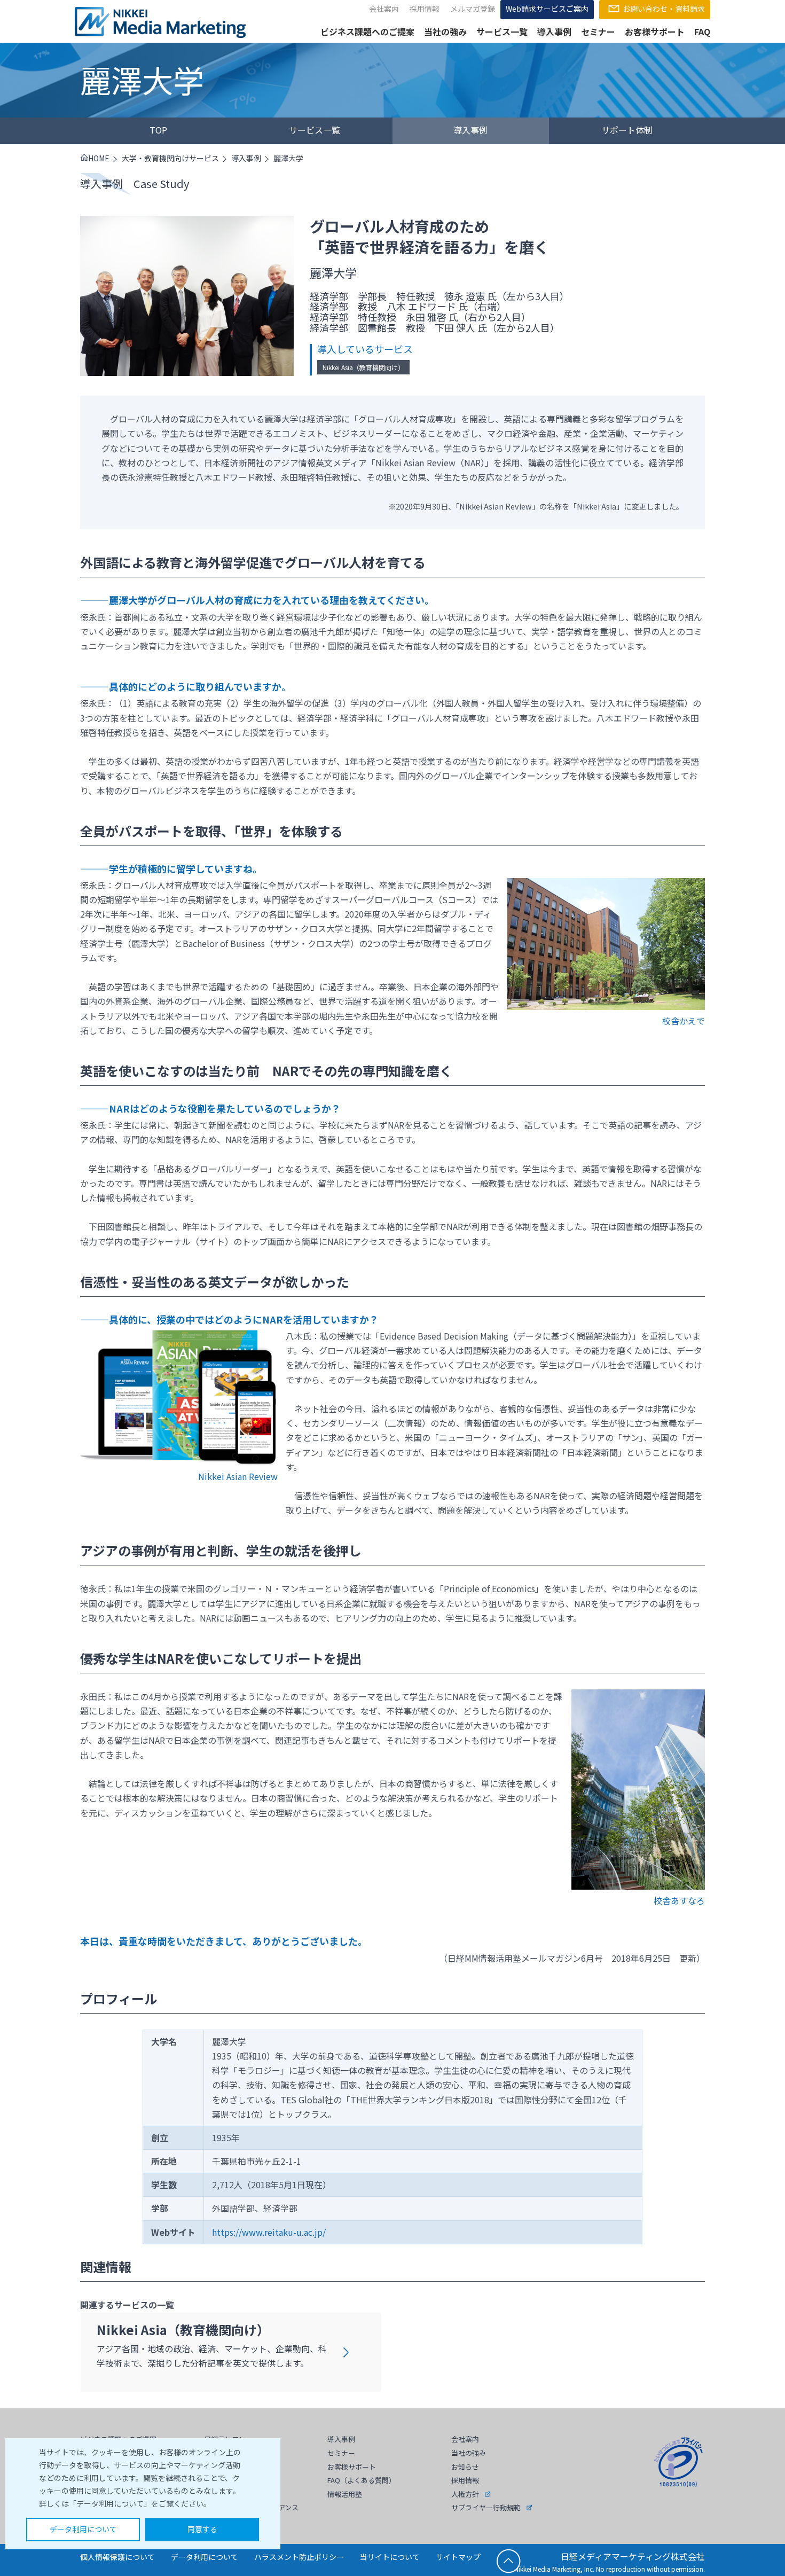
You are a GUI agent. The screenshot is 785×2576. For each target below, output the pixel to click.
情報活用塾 (345, 2494)
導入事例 (554, 32)
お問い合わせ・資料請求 (664, 9)
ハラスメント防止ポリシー (299, 2557)
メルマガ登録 (473, 9)
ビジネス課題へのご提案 (367, 32)
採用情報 (425, 9)
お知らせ (465, 2467)
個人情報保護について (117, 2557)
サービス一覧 (502, 32)
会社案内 (384, 9)
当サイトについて (390, 2557)
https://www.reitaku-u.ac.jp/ (269, 2232)
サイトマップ (458, 2557)
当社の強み (445, 32)
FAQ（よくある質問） (362, 2480)
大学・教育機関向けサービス (170, 158)
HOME (99, 158)
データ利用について (83, 2529)
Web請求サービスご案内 (547, 9)
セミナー (598, 32)
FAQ (702, 32)
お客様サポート (655, 32)
